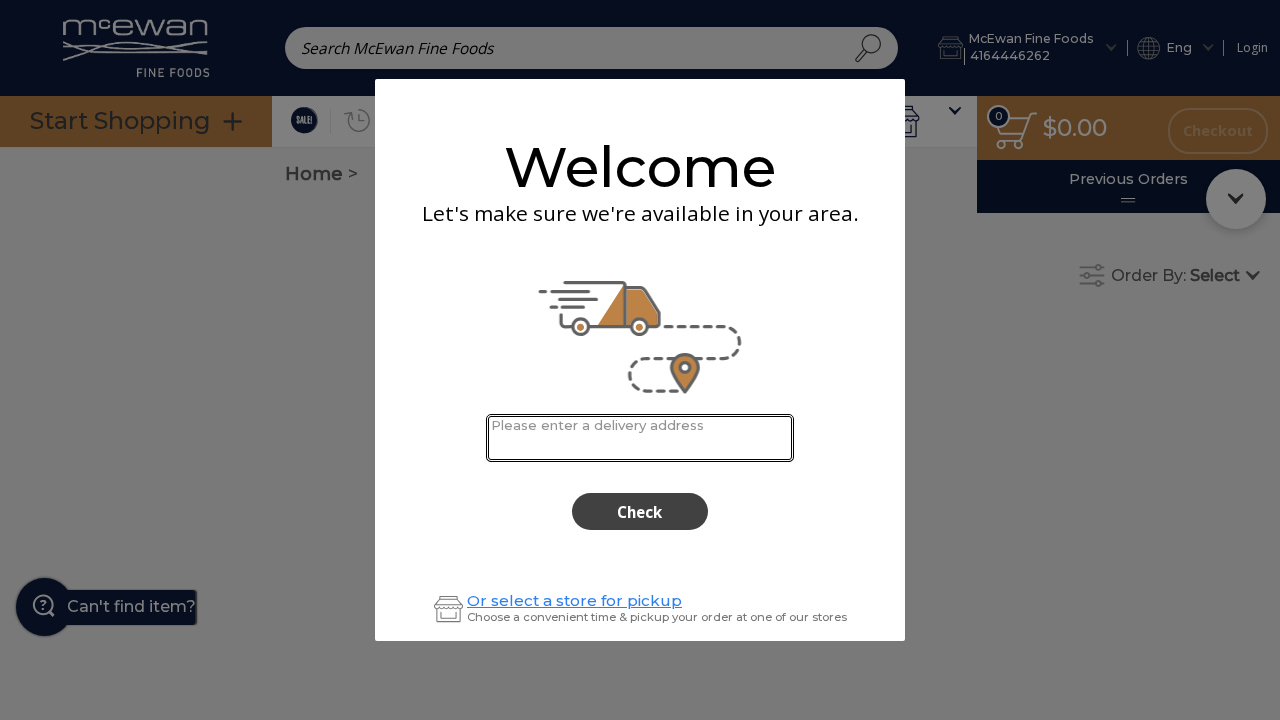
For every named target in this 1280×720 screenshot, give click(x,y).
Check (639, 512)
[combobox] (639, 437)
